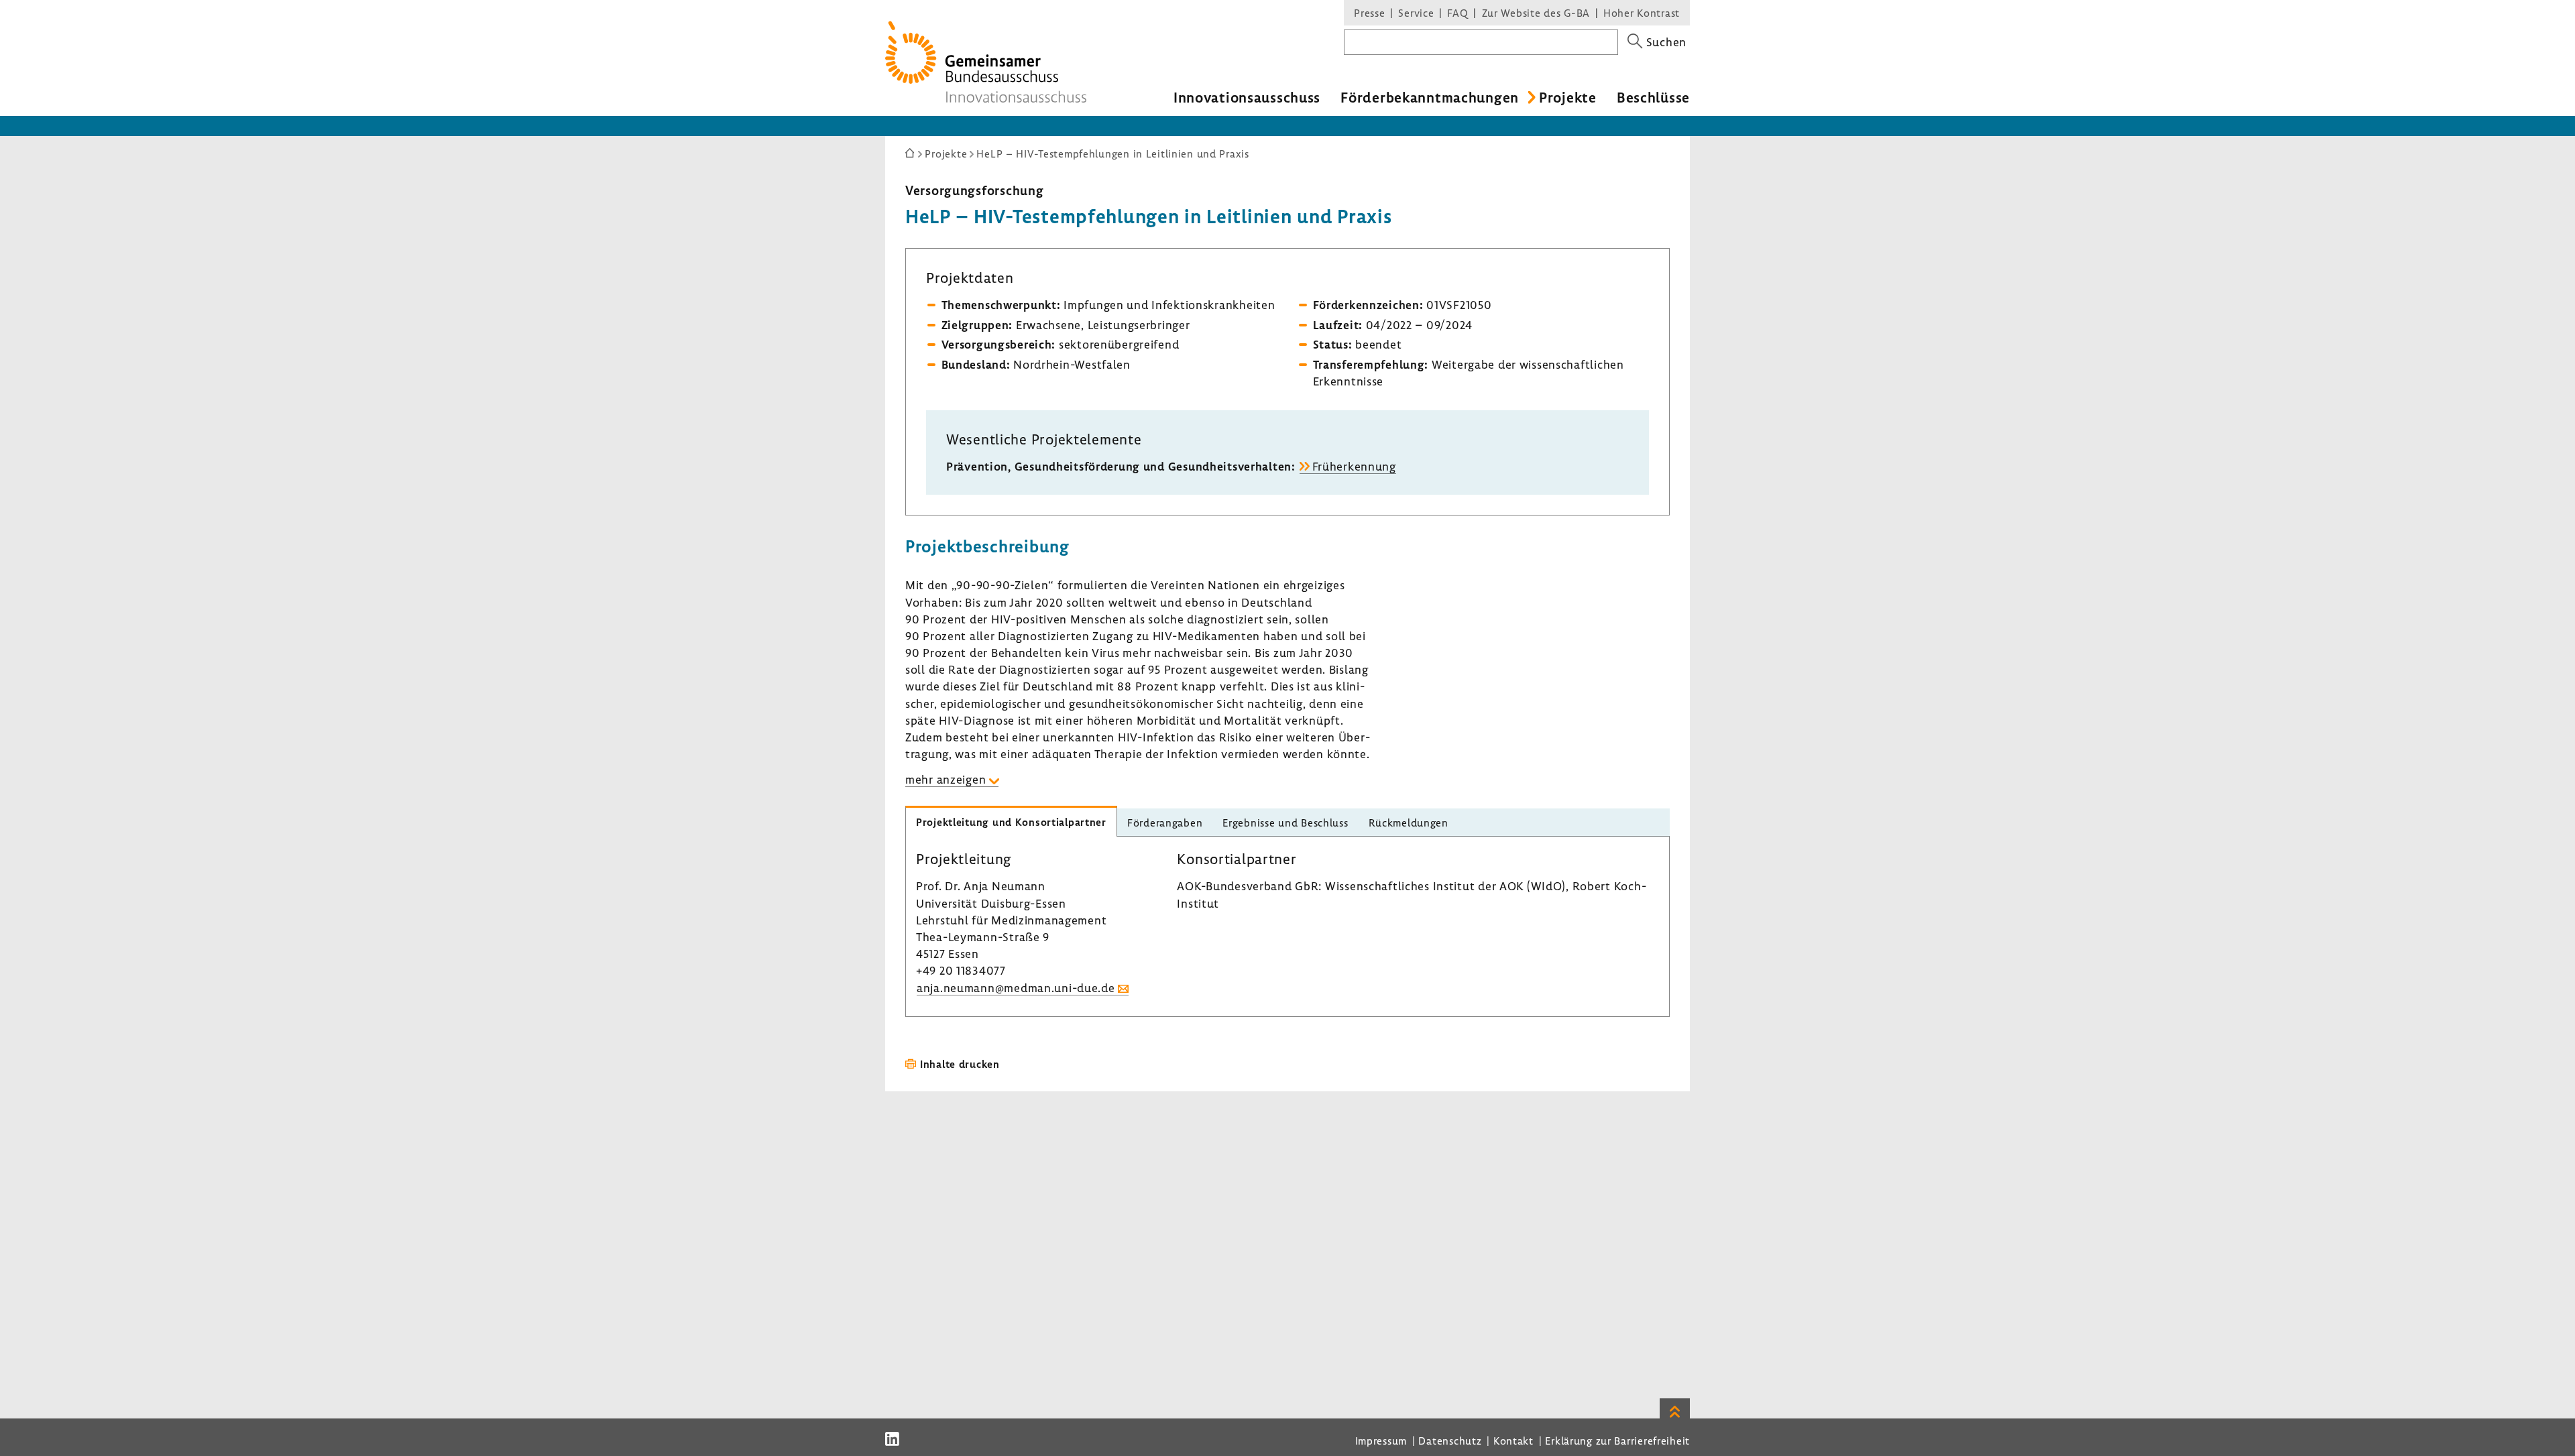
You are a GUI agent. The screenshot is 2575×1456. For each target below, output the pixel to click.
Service (1416, 13)
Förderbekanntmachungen (1430, 97)
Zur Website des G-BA (1538, 13)
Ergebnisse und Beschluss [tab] (1285, 823)
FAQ (1457, 13)
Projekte (1568, 97)
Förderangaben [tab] (1165, 823)
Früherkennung (1354, 466)
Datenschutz (1450, 1441)
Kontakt (1513, 1441)
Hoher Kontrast (1642, 13)
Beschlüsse (1653, 97)
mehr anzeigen (946, 779)
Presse (1369, 13)
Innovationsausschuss (1247, 97)
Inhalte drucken (960, 1064)
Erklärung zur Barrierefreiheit (1617, 1441)
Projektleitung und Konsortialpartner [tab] (1011, 822)
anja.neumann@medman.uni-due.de (1016, 988)
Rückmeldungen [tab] (1409, 823)
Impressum (1381, 1441)
